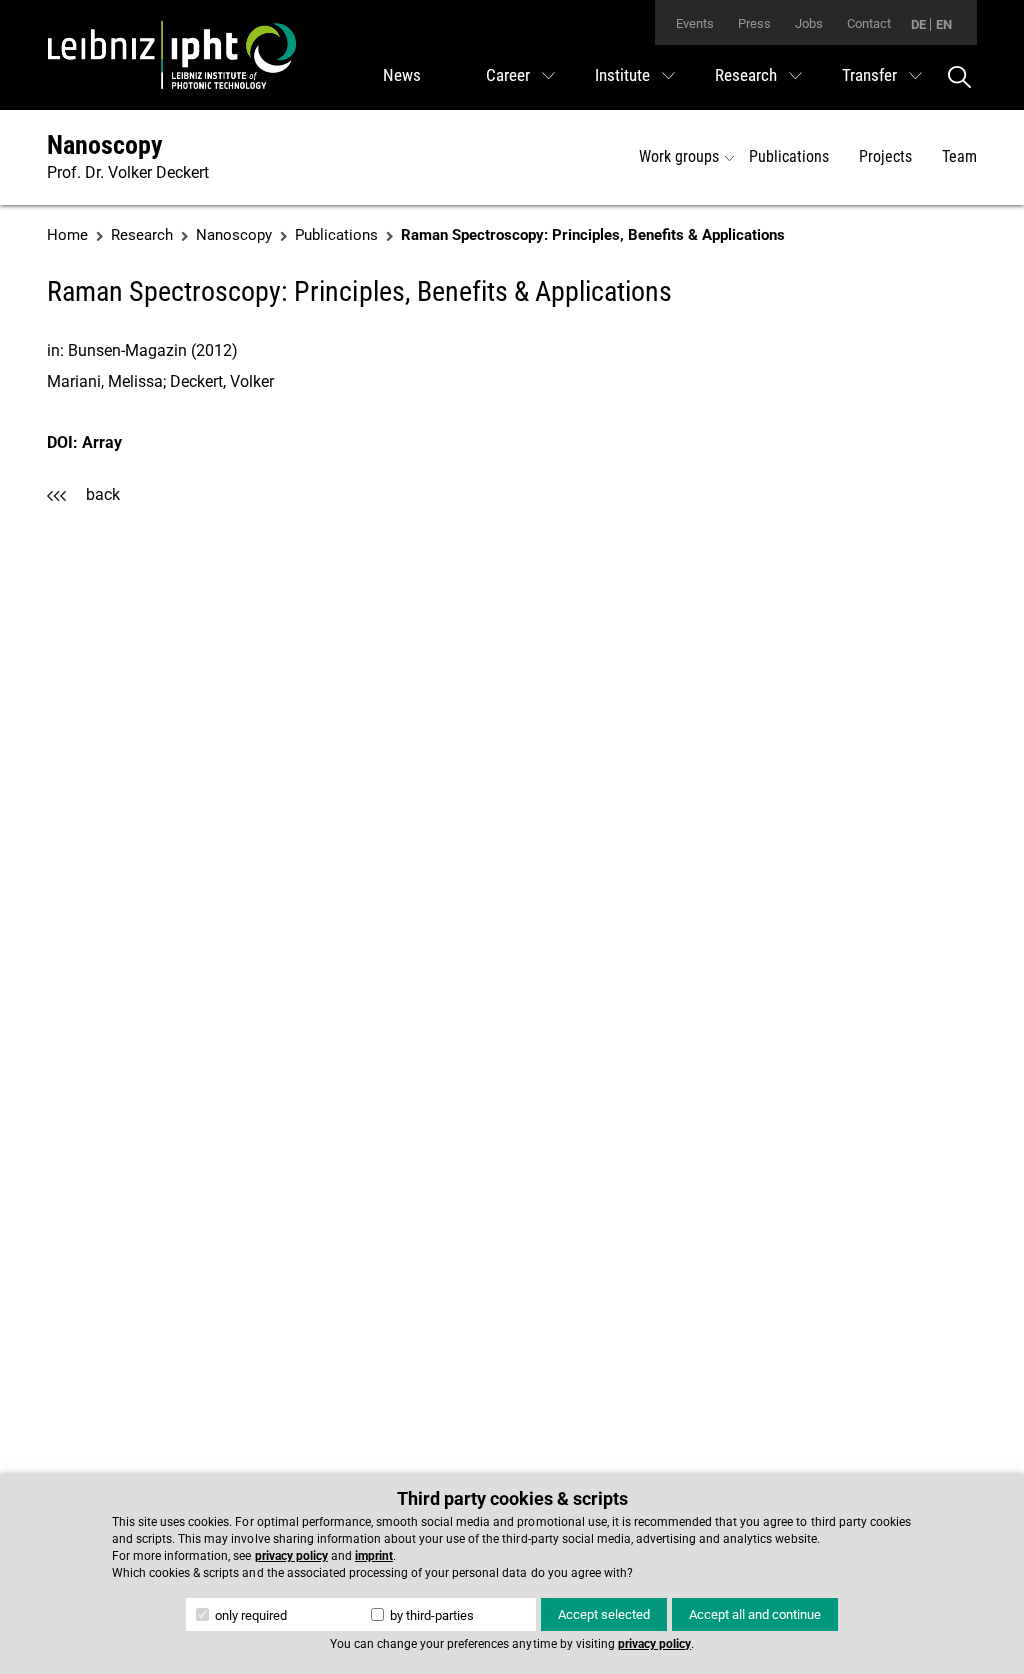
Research (746, 75)
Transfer (869, 75)
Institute (622, 75)
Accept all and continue (755, 1614)
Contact (869, 23)
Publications (789, 156)
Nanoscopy (105, 145)
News (402, 75)
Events (695, 23)
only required (249, 1615)
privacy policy (291, 1556)
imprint (374, 1556)
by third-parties (430, 1615)
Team (959, 156)
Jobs (809, 23)
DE (918, 24)
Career (508, 75)
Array (102, 442)
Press (754, 23)
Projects (885, 156)
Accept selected (604, 1614)
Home (67, 235)
